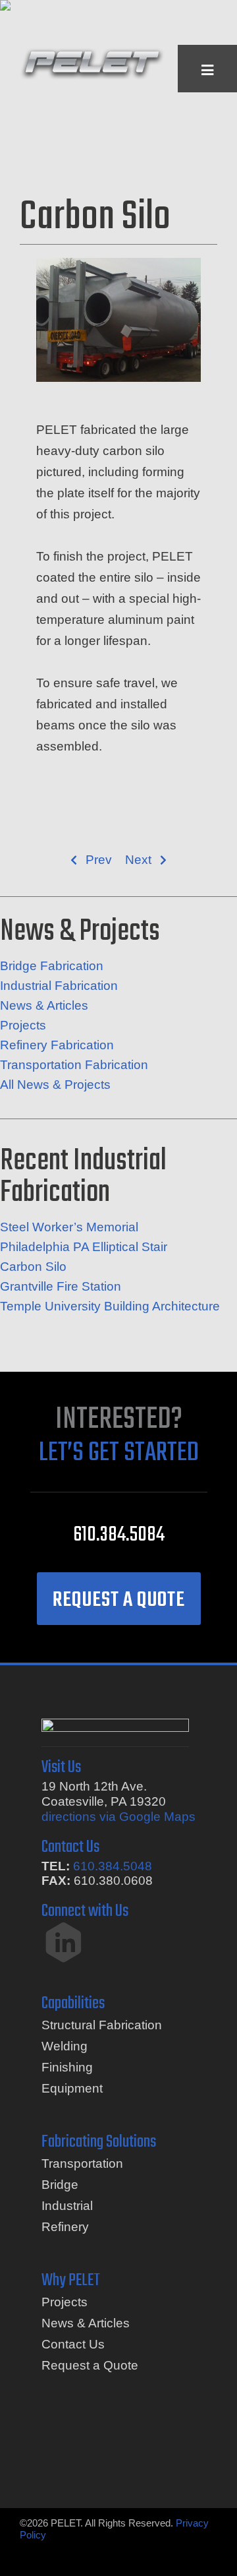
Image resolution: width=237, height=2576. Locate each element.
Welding (65, 2046)
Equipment (72, 2088)
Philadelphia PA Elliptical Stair (84, 1247)
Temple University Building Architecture (110, 1306)
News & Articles (44, 1005)
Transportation (82, 2163)
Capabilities (73, 2004)
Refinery (65, 2227)
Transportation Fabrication (74, 1065)
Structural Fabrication (102, 2025)
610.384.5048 (113, 1866)
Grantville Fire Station (61, 1286)
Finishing (67, 2067)
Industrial (67, 2206)
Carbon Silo (33, 1267)
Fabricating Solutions (99, 2142)
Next (138, 860)
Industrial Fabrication (59, 986)
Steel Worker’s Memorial (69, 1227)
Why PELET (71, 2281)
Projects (23, 1025)
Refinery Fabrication (57, 1045)
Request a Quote (90, 2365)
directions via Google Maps (118, 1817)
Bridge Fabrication (52, 966)
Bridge (60, 2185)
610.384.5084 (119, 1535)
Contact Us (73, 2344)
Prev (99, 860)
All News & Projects (55, 1085)
